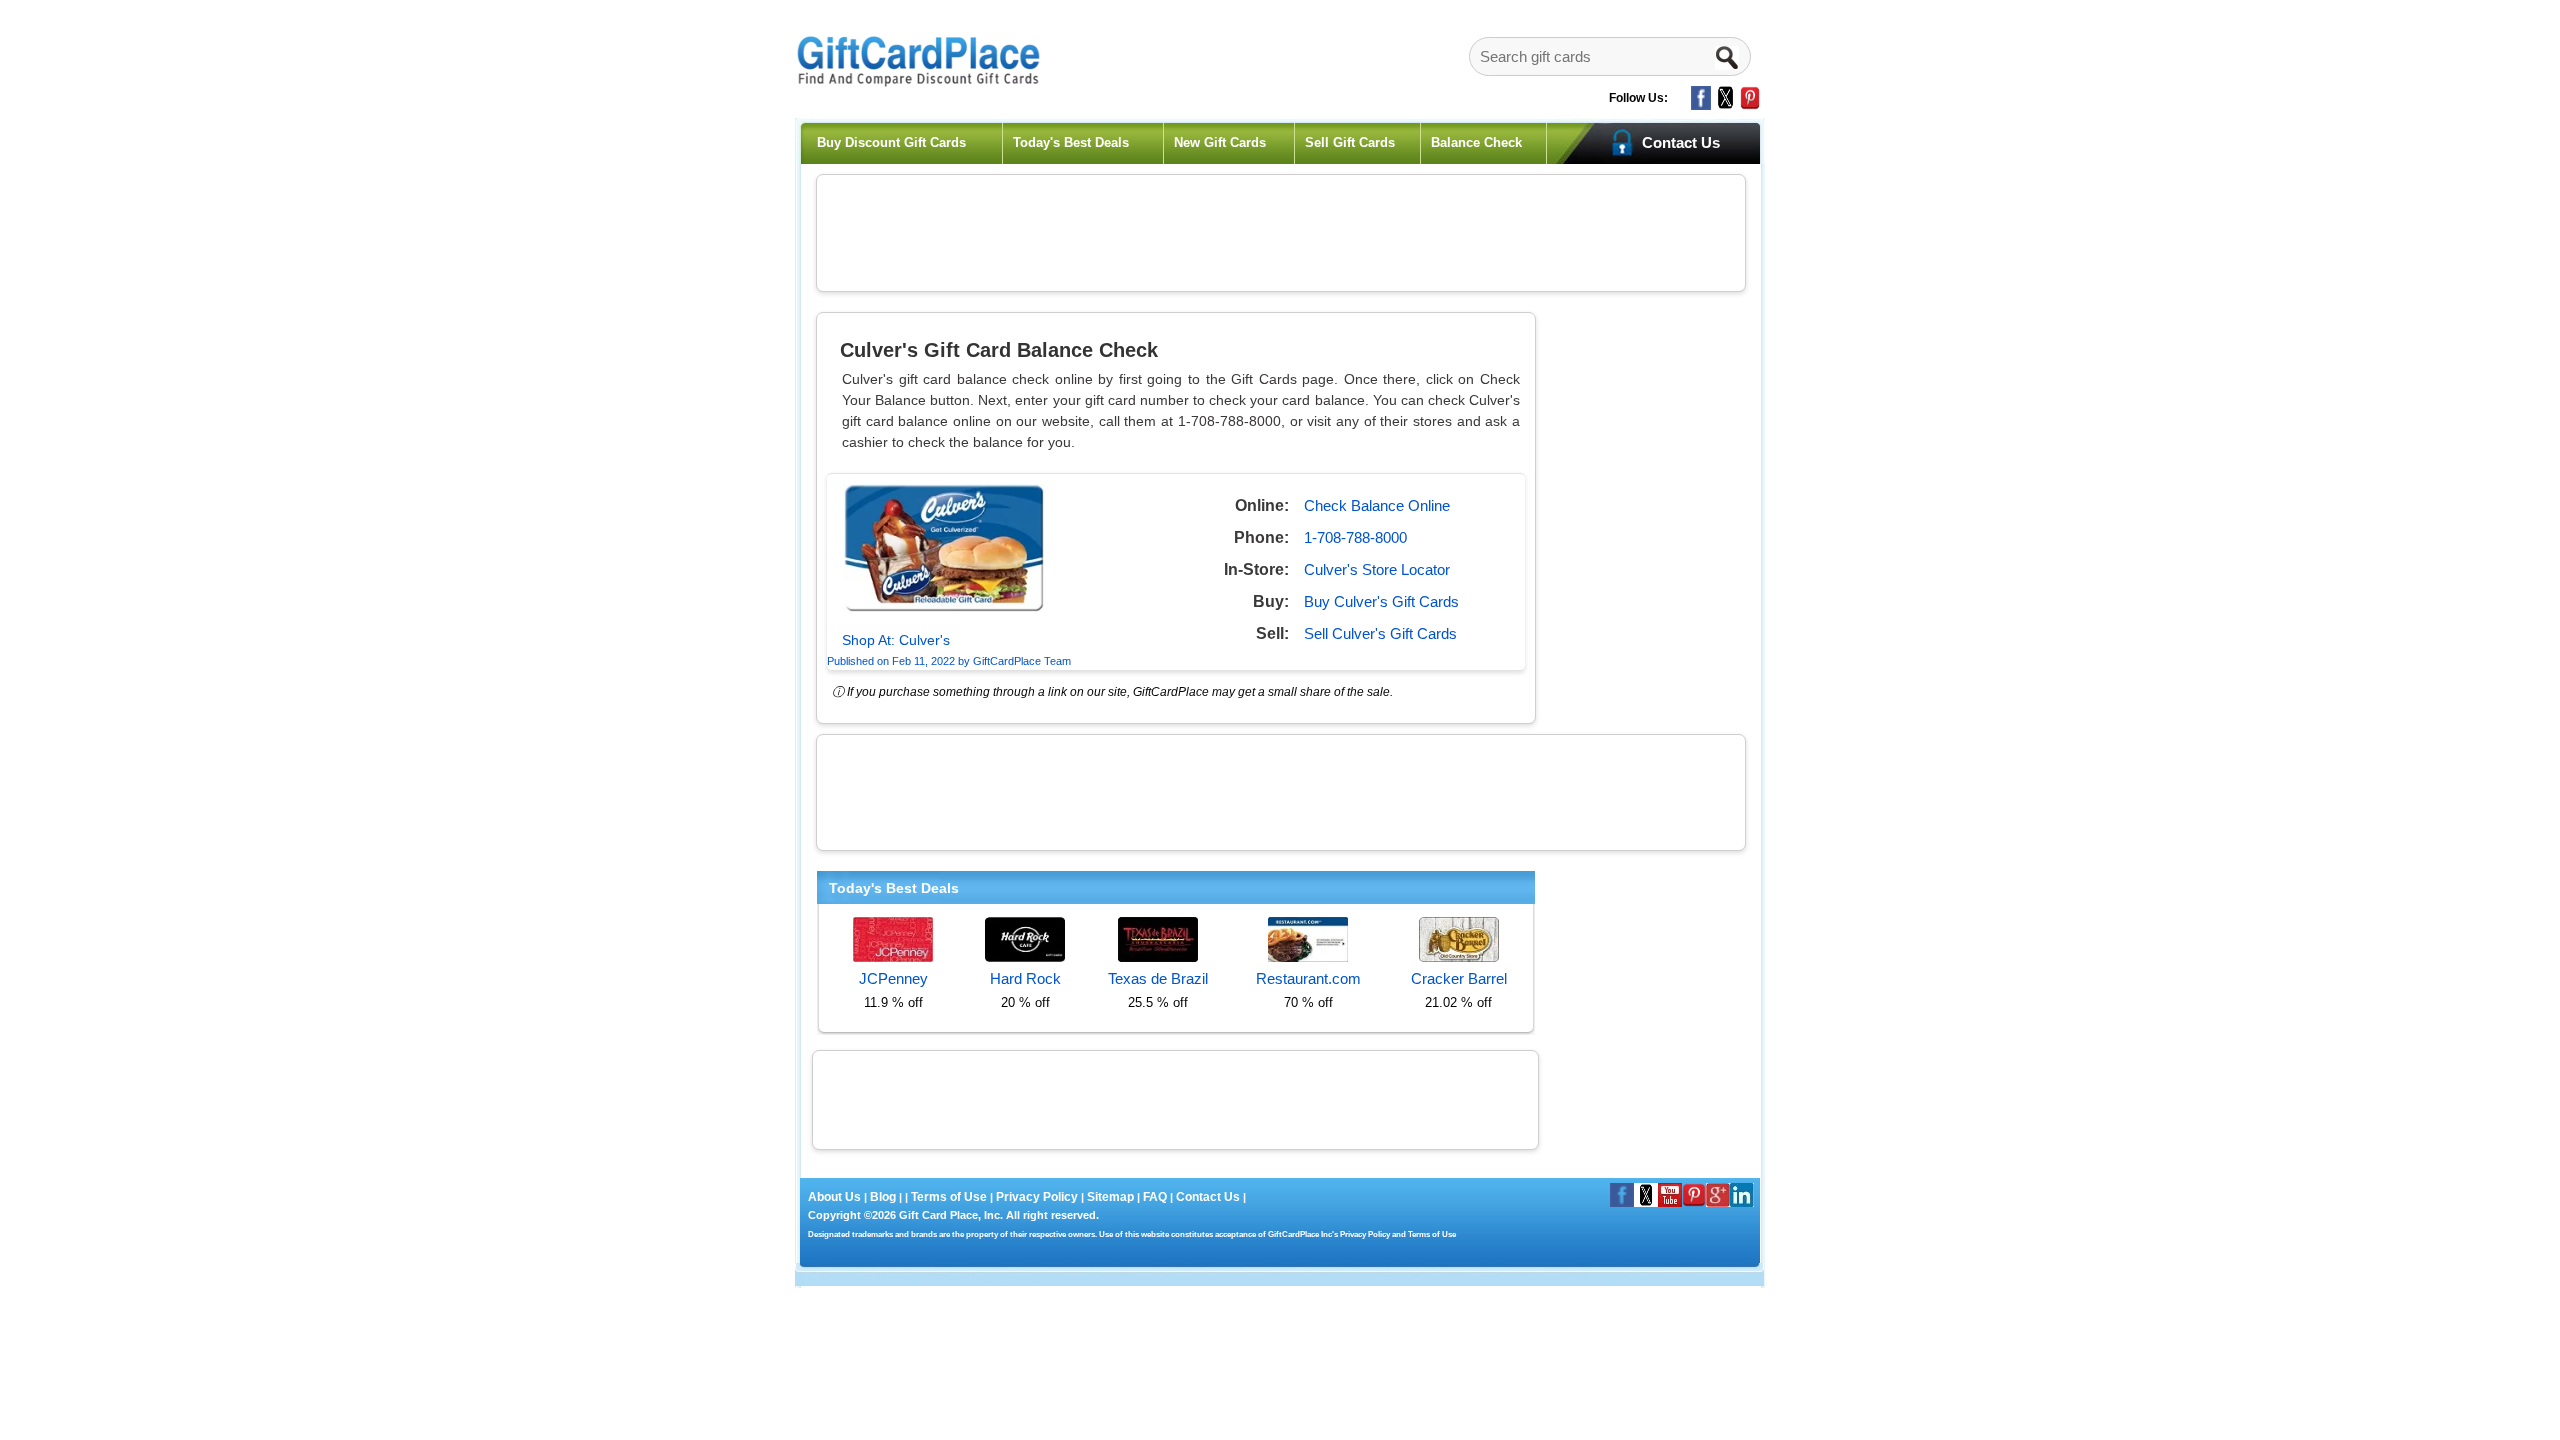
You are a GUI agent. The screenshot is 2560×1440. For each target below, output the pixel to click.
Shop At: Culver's (896, 640)
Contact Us (1208, 1197)
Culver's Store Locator (1377, 569)
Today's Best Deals (1071, 142)
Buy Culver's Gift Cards (1381, 601)
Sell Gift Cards (1350, 142)
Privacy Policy (1035, 1197)
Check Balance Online (1377, 505)
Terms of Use (949, 1197)
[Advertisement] (1281, 230)
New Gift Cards (1220, 142)
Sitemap (1110, 1197)
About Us (836, 1197)
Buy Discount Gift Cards (891, 142)
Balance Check (1476, 142)
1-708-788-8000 (1355, 537)
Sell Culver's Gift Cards (1380, 633)
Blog (883, 1197)
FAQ (1155, 1197)
